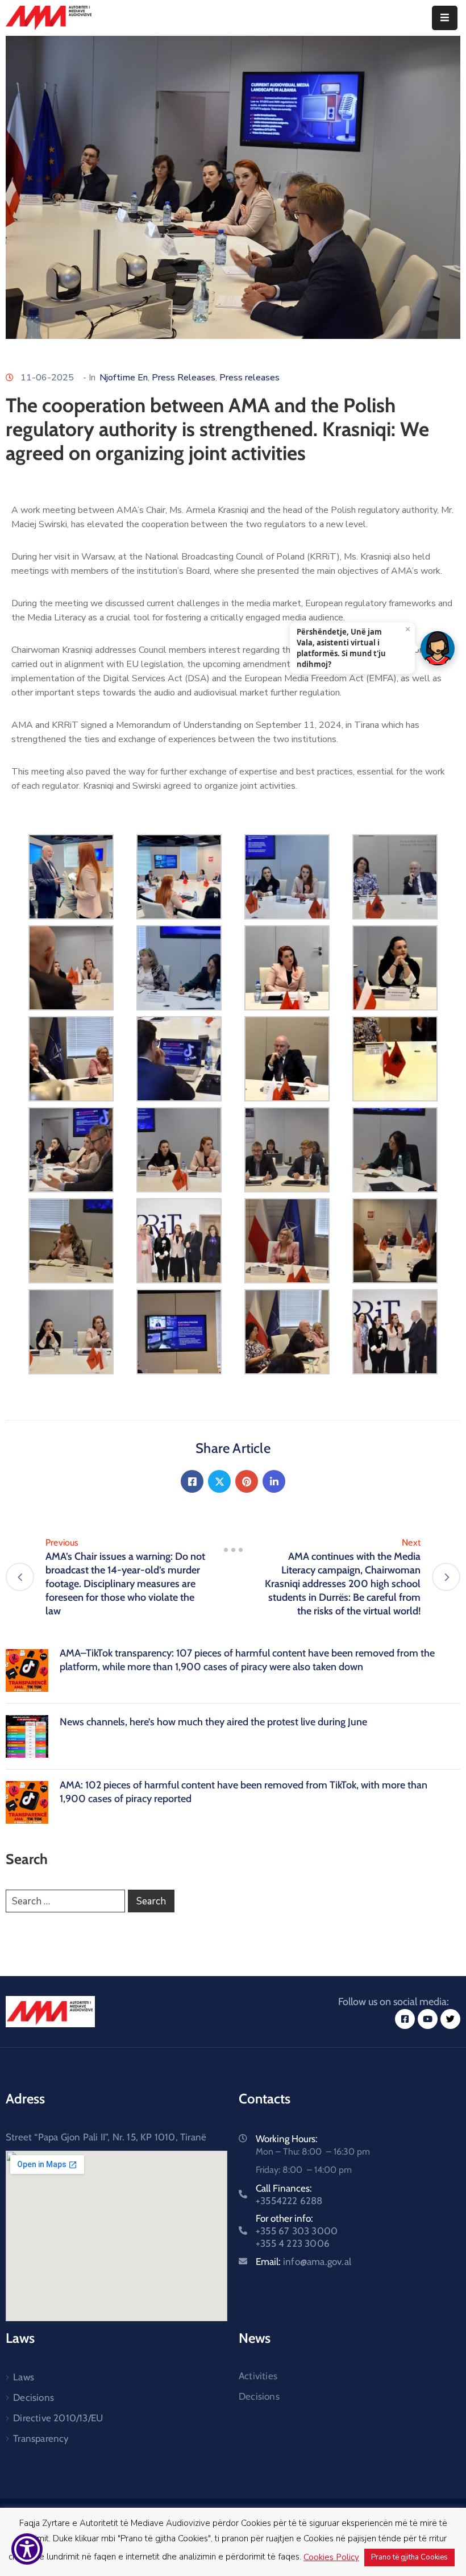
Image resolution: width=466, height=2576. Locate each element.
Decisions (34, 2397)
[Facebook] (192, 1481)
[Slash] (233, 1550)
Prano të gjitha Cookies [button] (409, 2557)
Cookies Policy (331, 2557)
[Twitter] (219, 1481)
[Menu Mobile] (445, 18)
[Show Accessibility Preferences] (27, 2549)
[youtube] (428, 2019)
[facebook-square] (405, 2019)
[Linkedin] (274, 1481)
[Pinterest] (247, 1481)
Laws (24, 2377)
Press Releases (184, 378)
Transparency (41, 2438)
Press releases (249, 378)
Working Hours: (287, 2139)
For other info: (297, 2231)
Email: (303, 2262)
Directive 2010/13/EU (58, 2418)
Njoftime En (124, 378)
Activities (258, 2376)
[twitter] (450, 2019)
